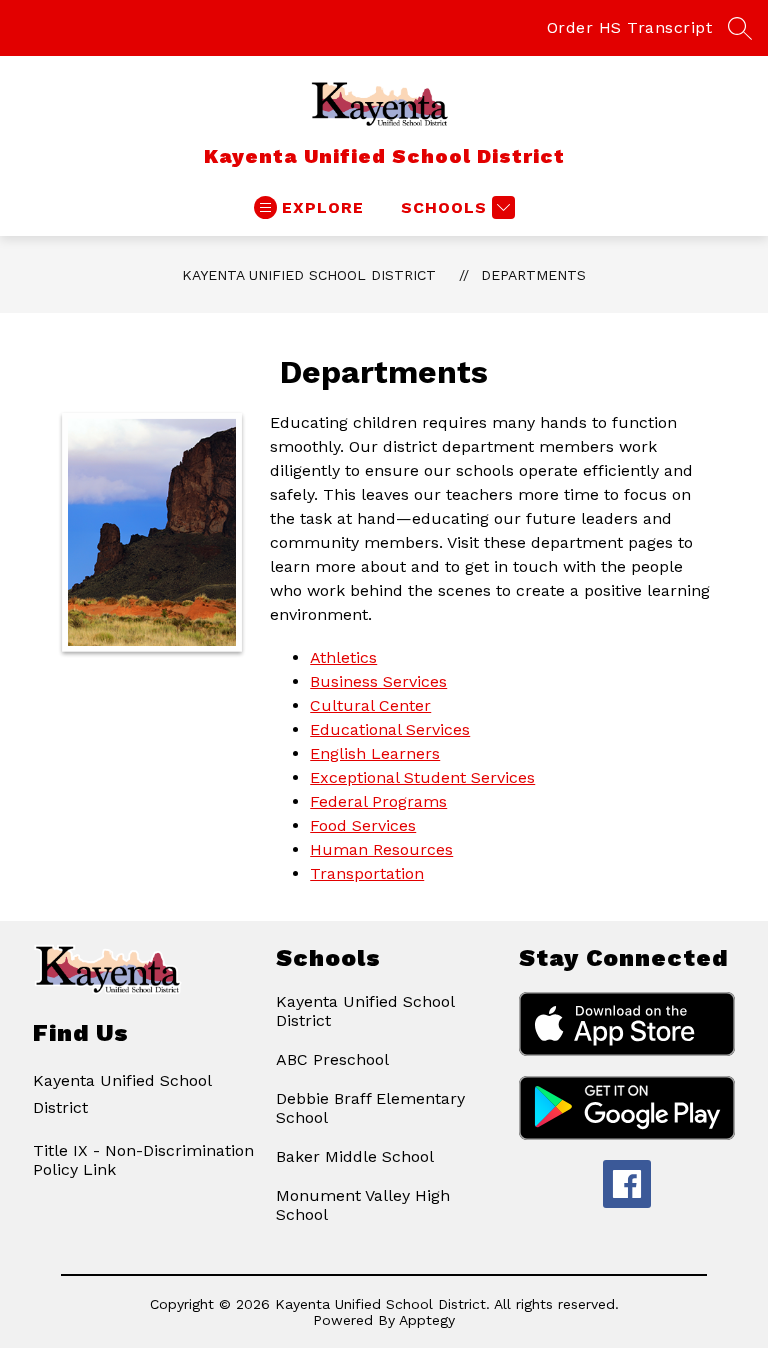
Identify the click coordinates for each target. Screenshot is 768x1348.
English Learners (375, 753)
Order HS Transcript (630, 27)
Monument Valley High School (363, 1205)
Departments (533, 275)
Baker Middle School (355, 1156)
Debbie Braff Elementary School (370, 1108)
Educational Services (390, 729)
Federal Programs (378, 801)
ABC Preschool (332, 1059)
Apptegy (427, 1320)
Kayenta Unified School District (309, 275)
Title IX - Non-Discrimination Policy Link (143, 1160)
